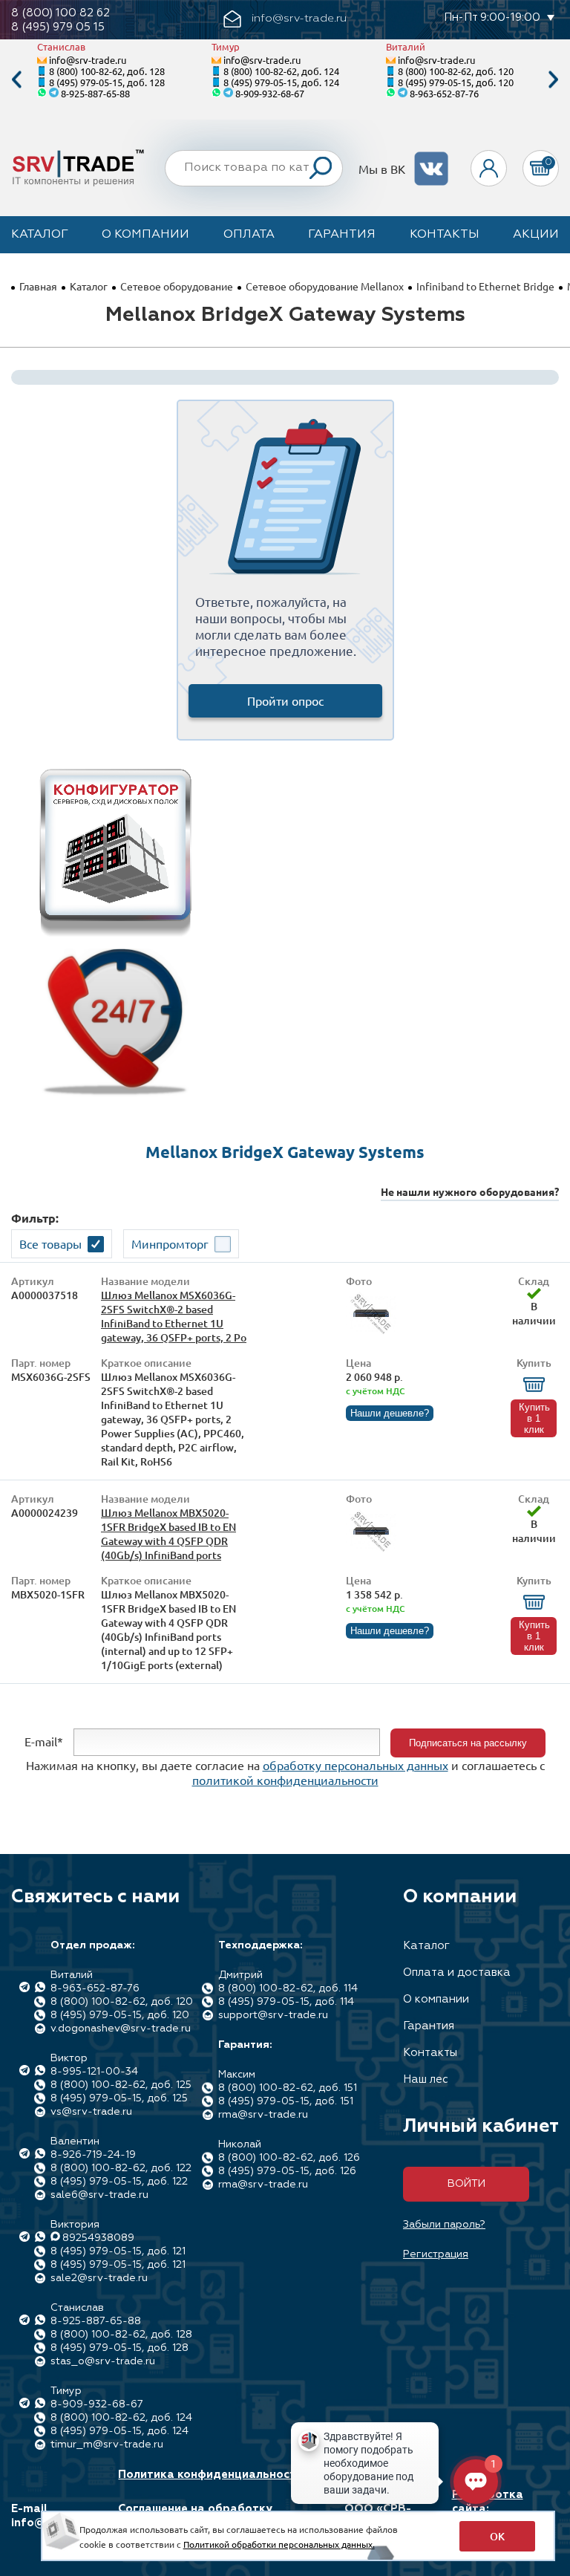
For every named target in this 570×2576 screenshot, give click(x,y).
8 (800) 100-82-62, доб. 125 (121, 2085)
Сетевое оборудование (177, 286)
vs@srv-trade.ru (91, 2112)
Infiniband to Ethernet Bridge (485, 286)
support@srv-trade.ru (273, 2015)
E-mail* (44, 1741)
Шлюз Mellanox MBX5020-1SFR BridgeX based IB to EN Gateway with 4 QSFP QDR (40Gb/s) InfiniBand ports (168, 1534)
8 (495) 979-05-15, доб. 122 (119, 2182)
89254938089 (98, 2238)
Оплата (249, 235)
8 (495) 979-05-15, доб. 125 (119, 2098)
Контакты (445, 235)
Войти (466, 2184)
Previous (16, 80)
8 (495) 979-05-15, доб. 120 (456, 82)
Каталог (40, 235)
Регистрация (436, 2254)
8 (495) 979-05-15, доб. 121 (118, 2251)
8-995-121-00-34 (94, 2072)
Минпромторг (170, 1243)
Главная (38, 286)
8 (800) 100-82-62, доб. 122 (121, 2168)
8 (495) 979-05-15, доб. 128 (107, 82)
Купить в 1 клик (534, 1418)
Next (554, 80)
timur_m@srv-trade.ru (107, 2445)
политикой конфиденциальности (285, 1780)
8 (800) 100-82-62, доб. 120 (456, 71)
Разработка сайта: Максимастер (491, 2509)
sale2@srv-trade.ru (99, 2278)
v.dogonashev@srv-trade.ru (121, 2029)
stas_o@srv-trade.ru (103, 2361)
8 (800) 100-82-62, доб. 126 (289, 2158)
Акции (536, 235)
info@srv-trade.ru (88, 60)
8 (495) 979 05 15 (58, 27)
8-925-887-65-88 (95, 93)
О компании (145, 235)
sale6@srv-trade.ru (99, 2195)
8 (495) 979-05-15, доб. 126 (287, 2171)
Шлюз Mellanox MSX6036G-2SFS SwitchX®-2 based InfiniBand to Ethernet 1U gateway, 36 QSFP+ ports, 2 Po (174, 1316)
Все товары (50, 1243)
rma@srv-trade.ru (263, 2115)
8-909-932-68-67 (270, 93)
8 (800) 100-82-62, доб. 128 (107, 71)
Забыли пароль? (444, 2225)
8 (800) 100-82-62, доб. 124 (281, 71)
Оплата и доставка (457, 1972)
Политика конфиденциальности (210, 2475)
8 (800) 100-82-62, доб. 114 (288, 1988)
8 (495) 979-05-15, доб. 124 (281, 82)
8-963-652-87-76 (444, 93)
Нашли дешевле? (390, 1413)
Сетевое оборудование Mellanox (325, 286)
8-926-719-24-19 (93, 2155)
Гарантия (342, 235)
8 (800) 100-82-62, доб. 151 (288, 2088)
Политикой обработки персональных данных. (279, 2544)
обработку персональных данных (356, 1765)
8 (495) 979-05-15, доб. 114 (286, 2002)
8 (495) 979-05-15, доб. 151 (286, 2101)
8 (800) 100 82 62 (60, 13)
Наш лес (426, 2079)
